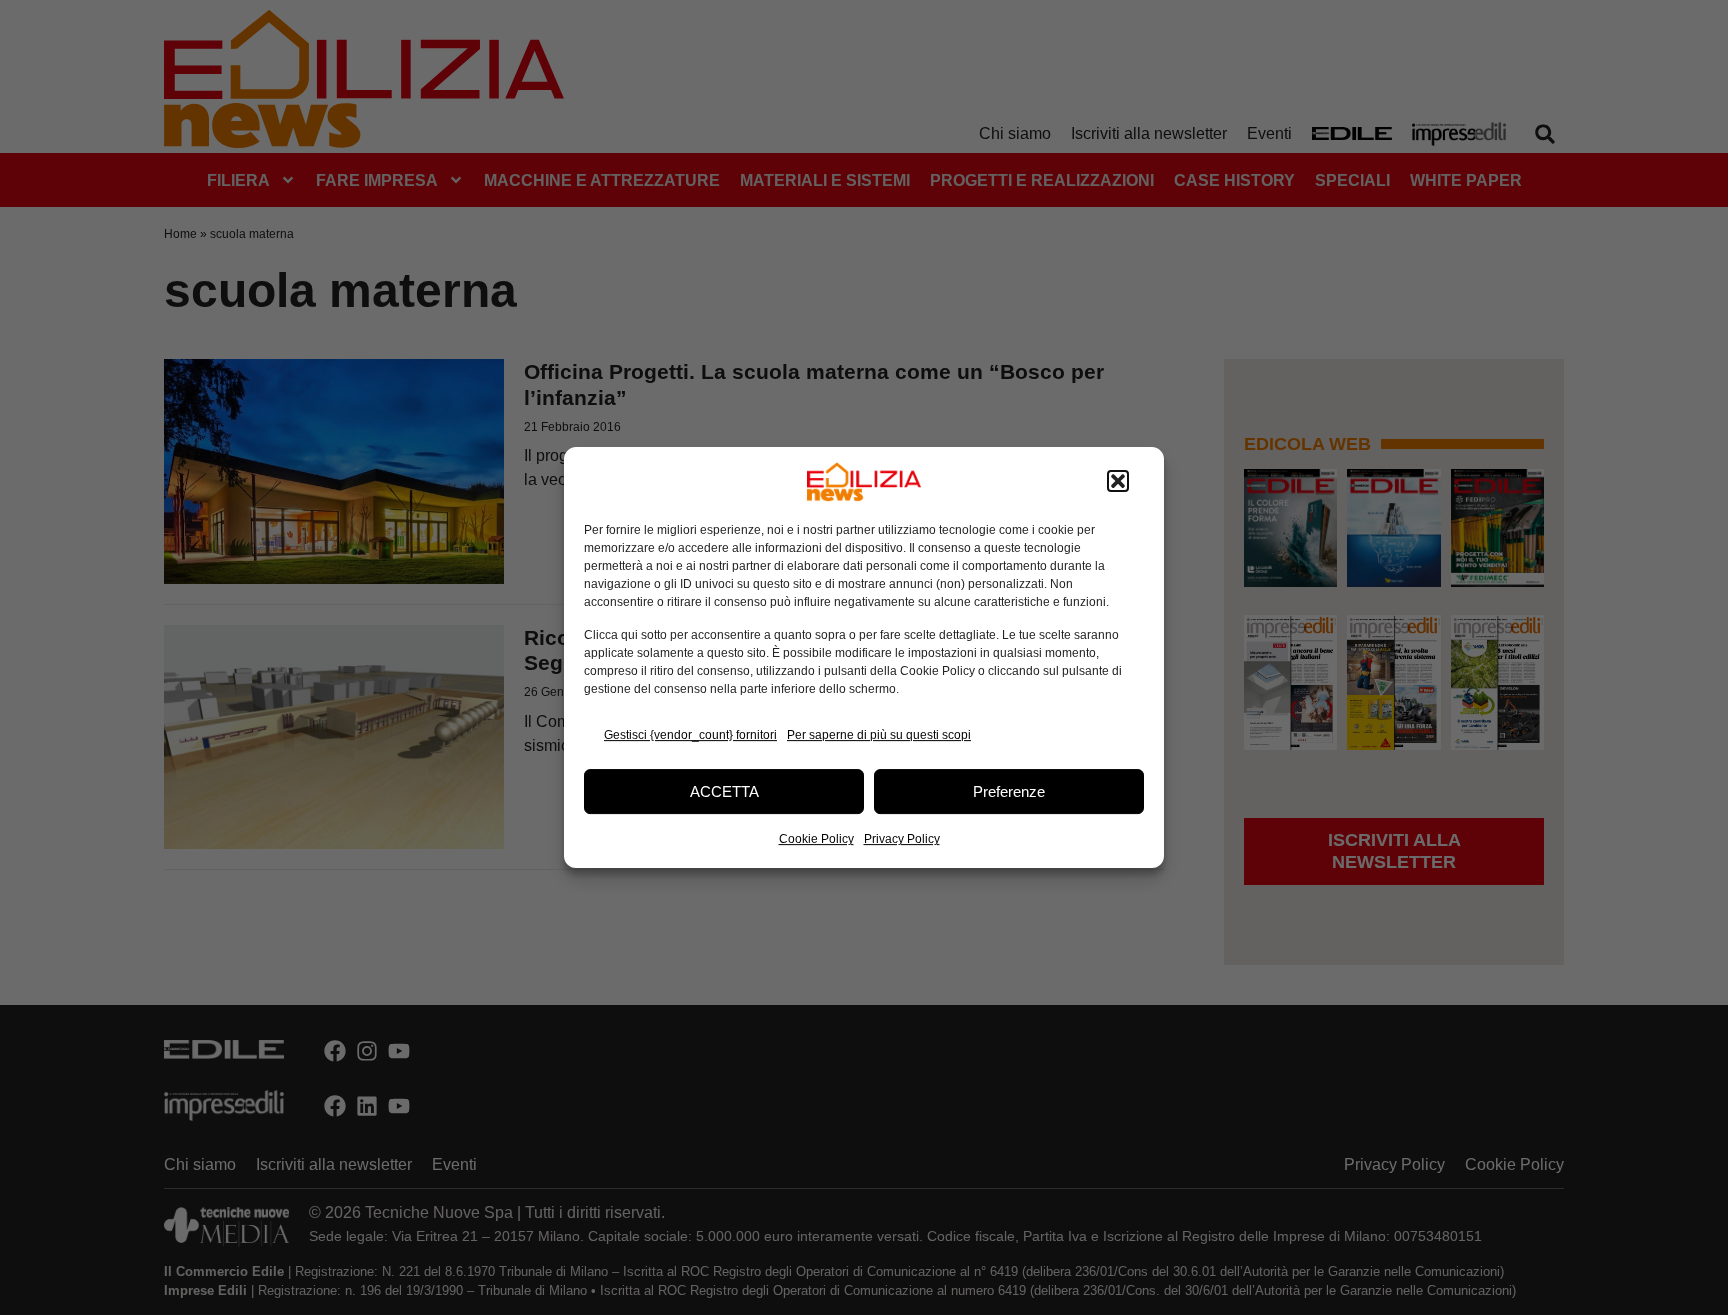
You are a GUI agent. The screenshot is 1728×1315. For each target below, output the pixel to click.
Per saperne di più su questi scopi (879, 735)
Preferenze (1009, 791)
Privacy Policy (902, 839)
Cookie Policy (816, 839)
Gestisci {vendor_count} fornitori (690, 735)
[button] (1118, 482)
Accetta (724, 791)
